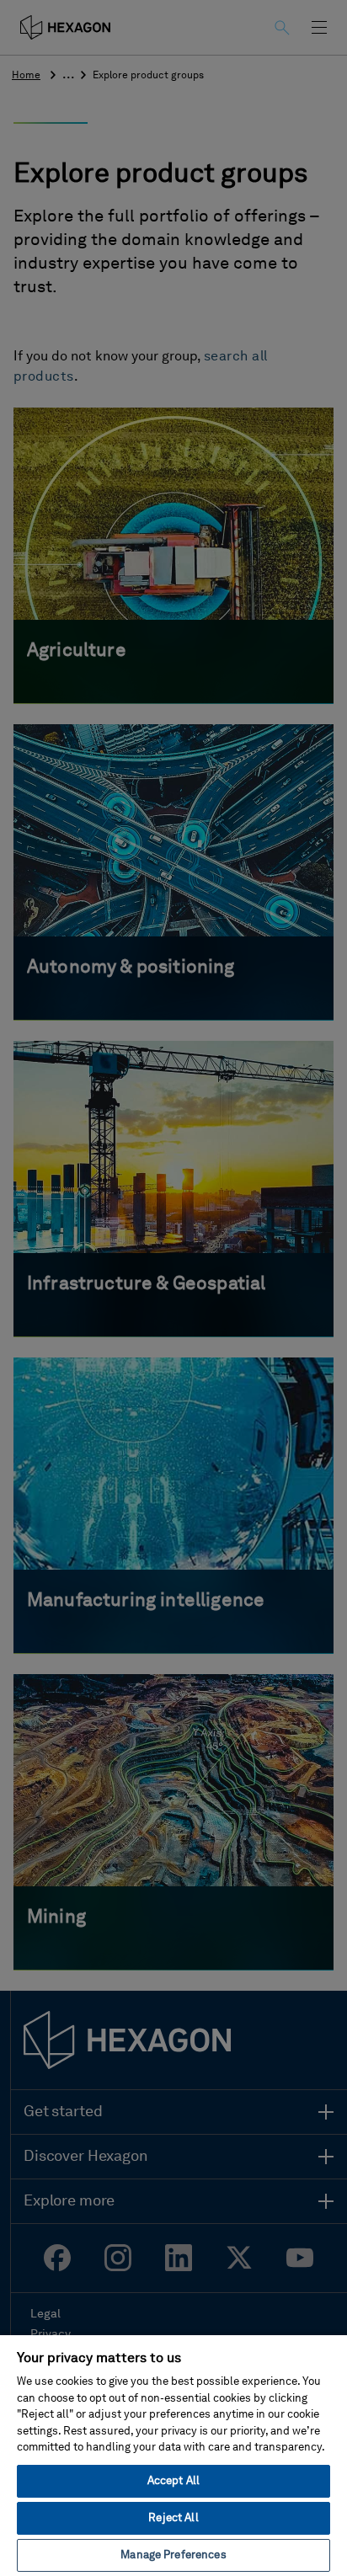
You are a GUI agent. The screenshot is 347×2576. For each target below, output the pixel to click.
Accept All (173, 2481)
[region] (173, 2455)
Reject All (173, 2518)
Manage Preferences (173, 2555)
